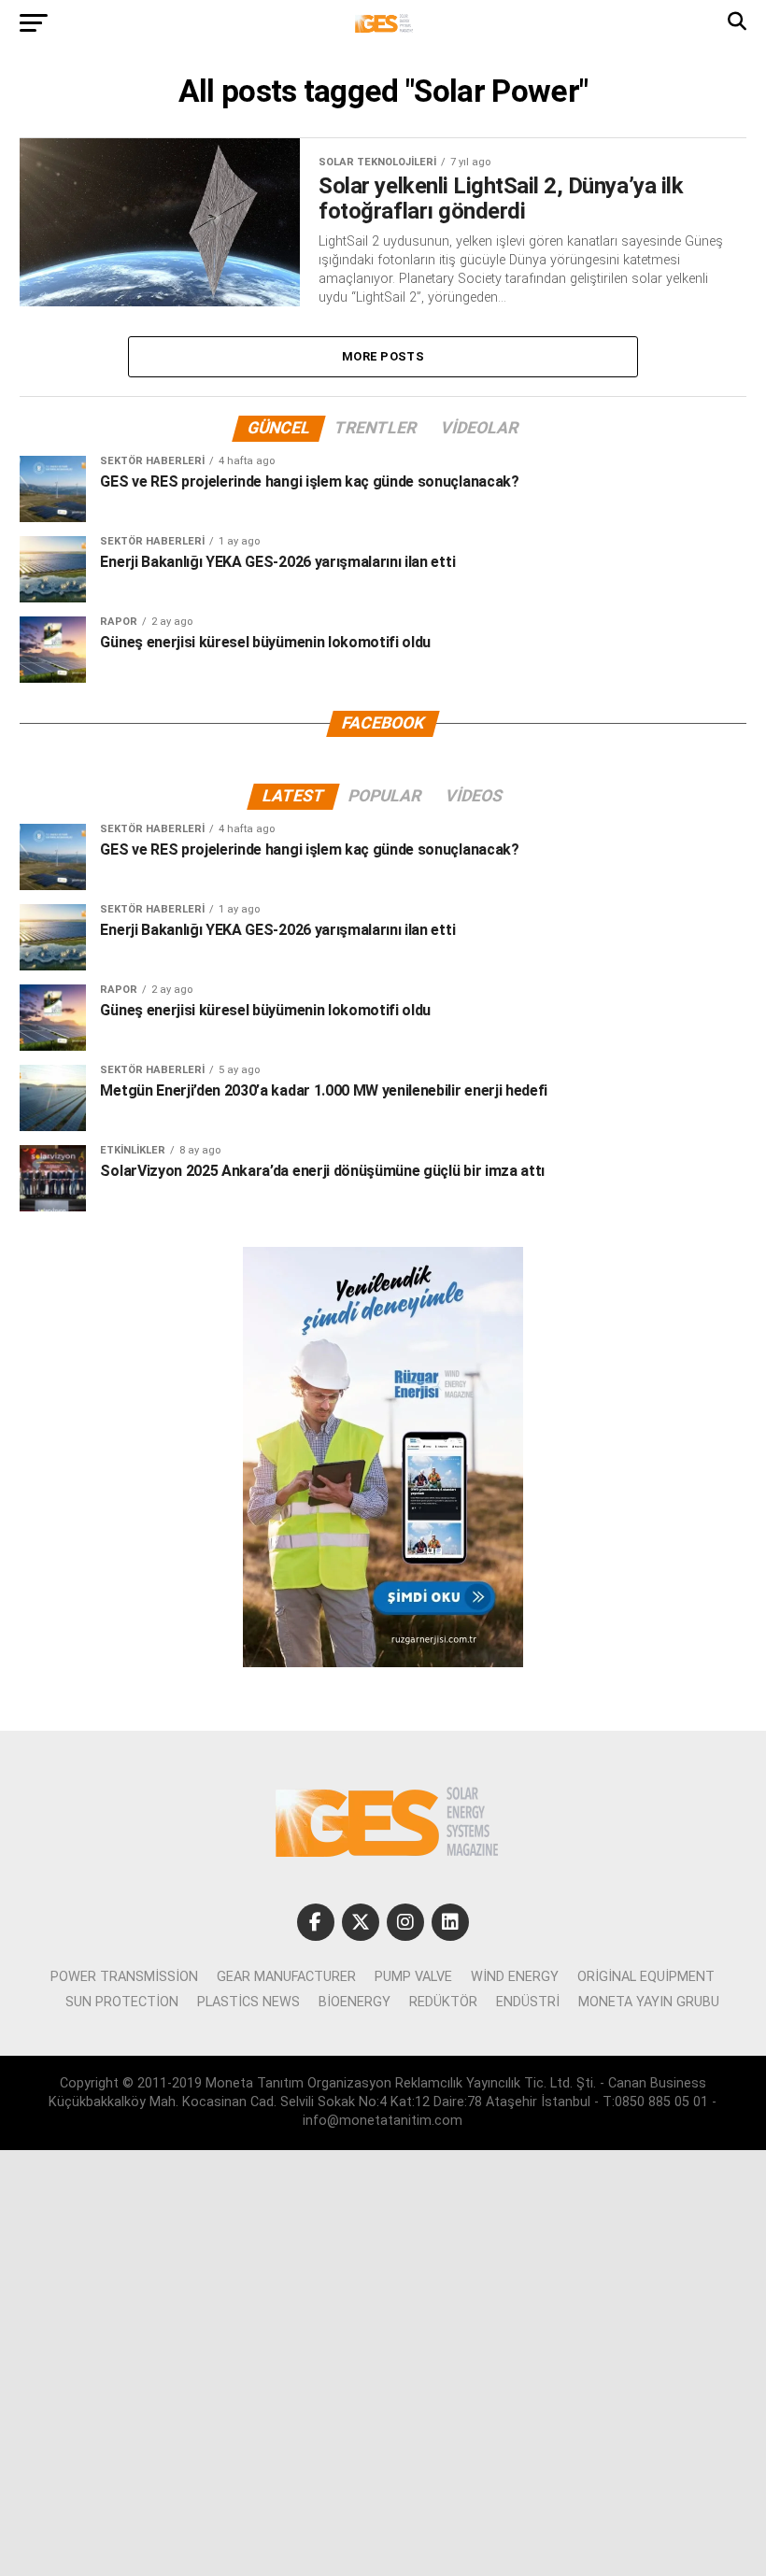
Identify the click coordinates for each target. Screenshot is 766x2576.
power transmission (124, 1977)
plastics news (248, 2002)
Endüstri (528, 2002)
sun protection (122, 2002)
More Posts (383, 356)
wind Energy (515, 1977)
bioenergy (355, 2002)
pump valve (413, 1977)
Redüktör (443, 2002)
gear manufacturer (286, 1977)
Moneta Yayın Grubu (649, 2002)
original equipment (646, 1977)
